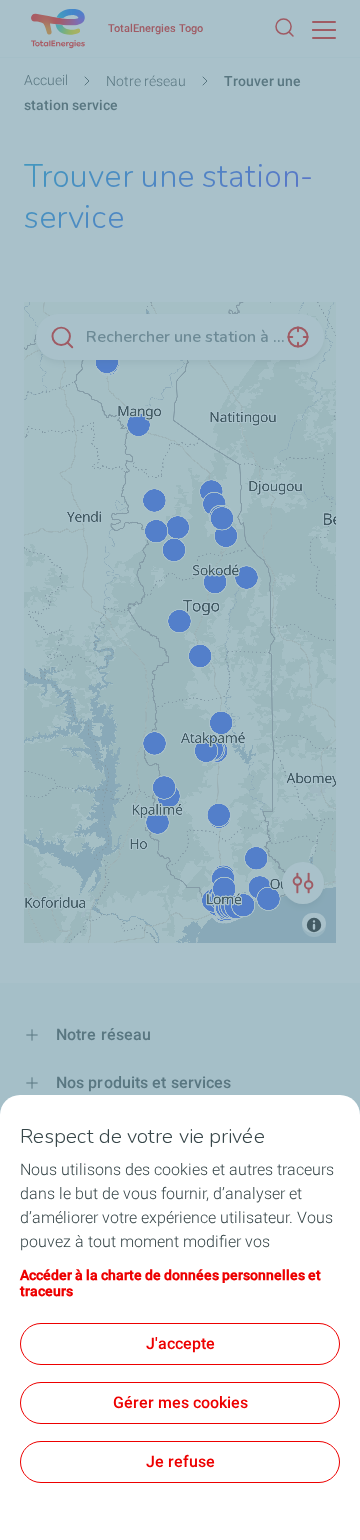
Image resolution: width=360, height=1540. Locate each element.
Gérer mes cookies (180, 1402)
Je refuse (180, 1461)
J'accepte (180, 1343)
